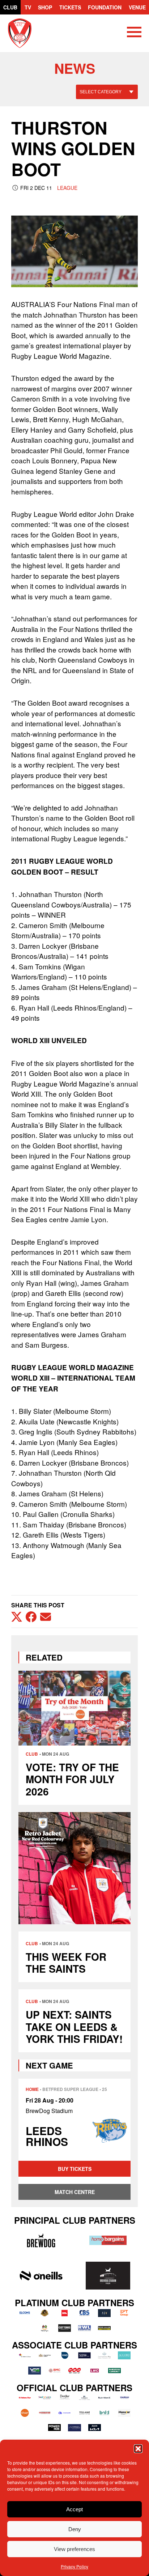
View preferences (74, 2549)
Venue (137, 7)
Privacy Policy (74, 2566)
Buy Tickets (75, 2169)
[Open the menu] (134, 33)
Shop (45, 7)
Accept (74, 2509)
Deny (75, 2529)
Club (10, 7)
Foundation (105, 7)
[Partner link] (41, 2240)
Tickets (70, 7)
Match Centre (75, 2192)
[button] (138, 2449)
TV (28, 7)
